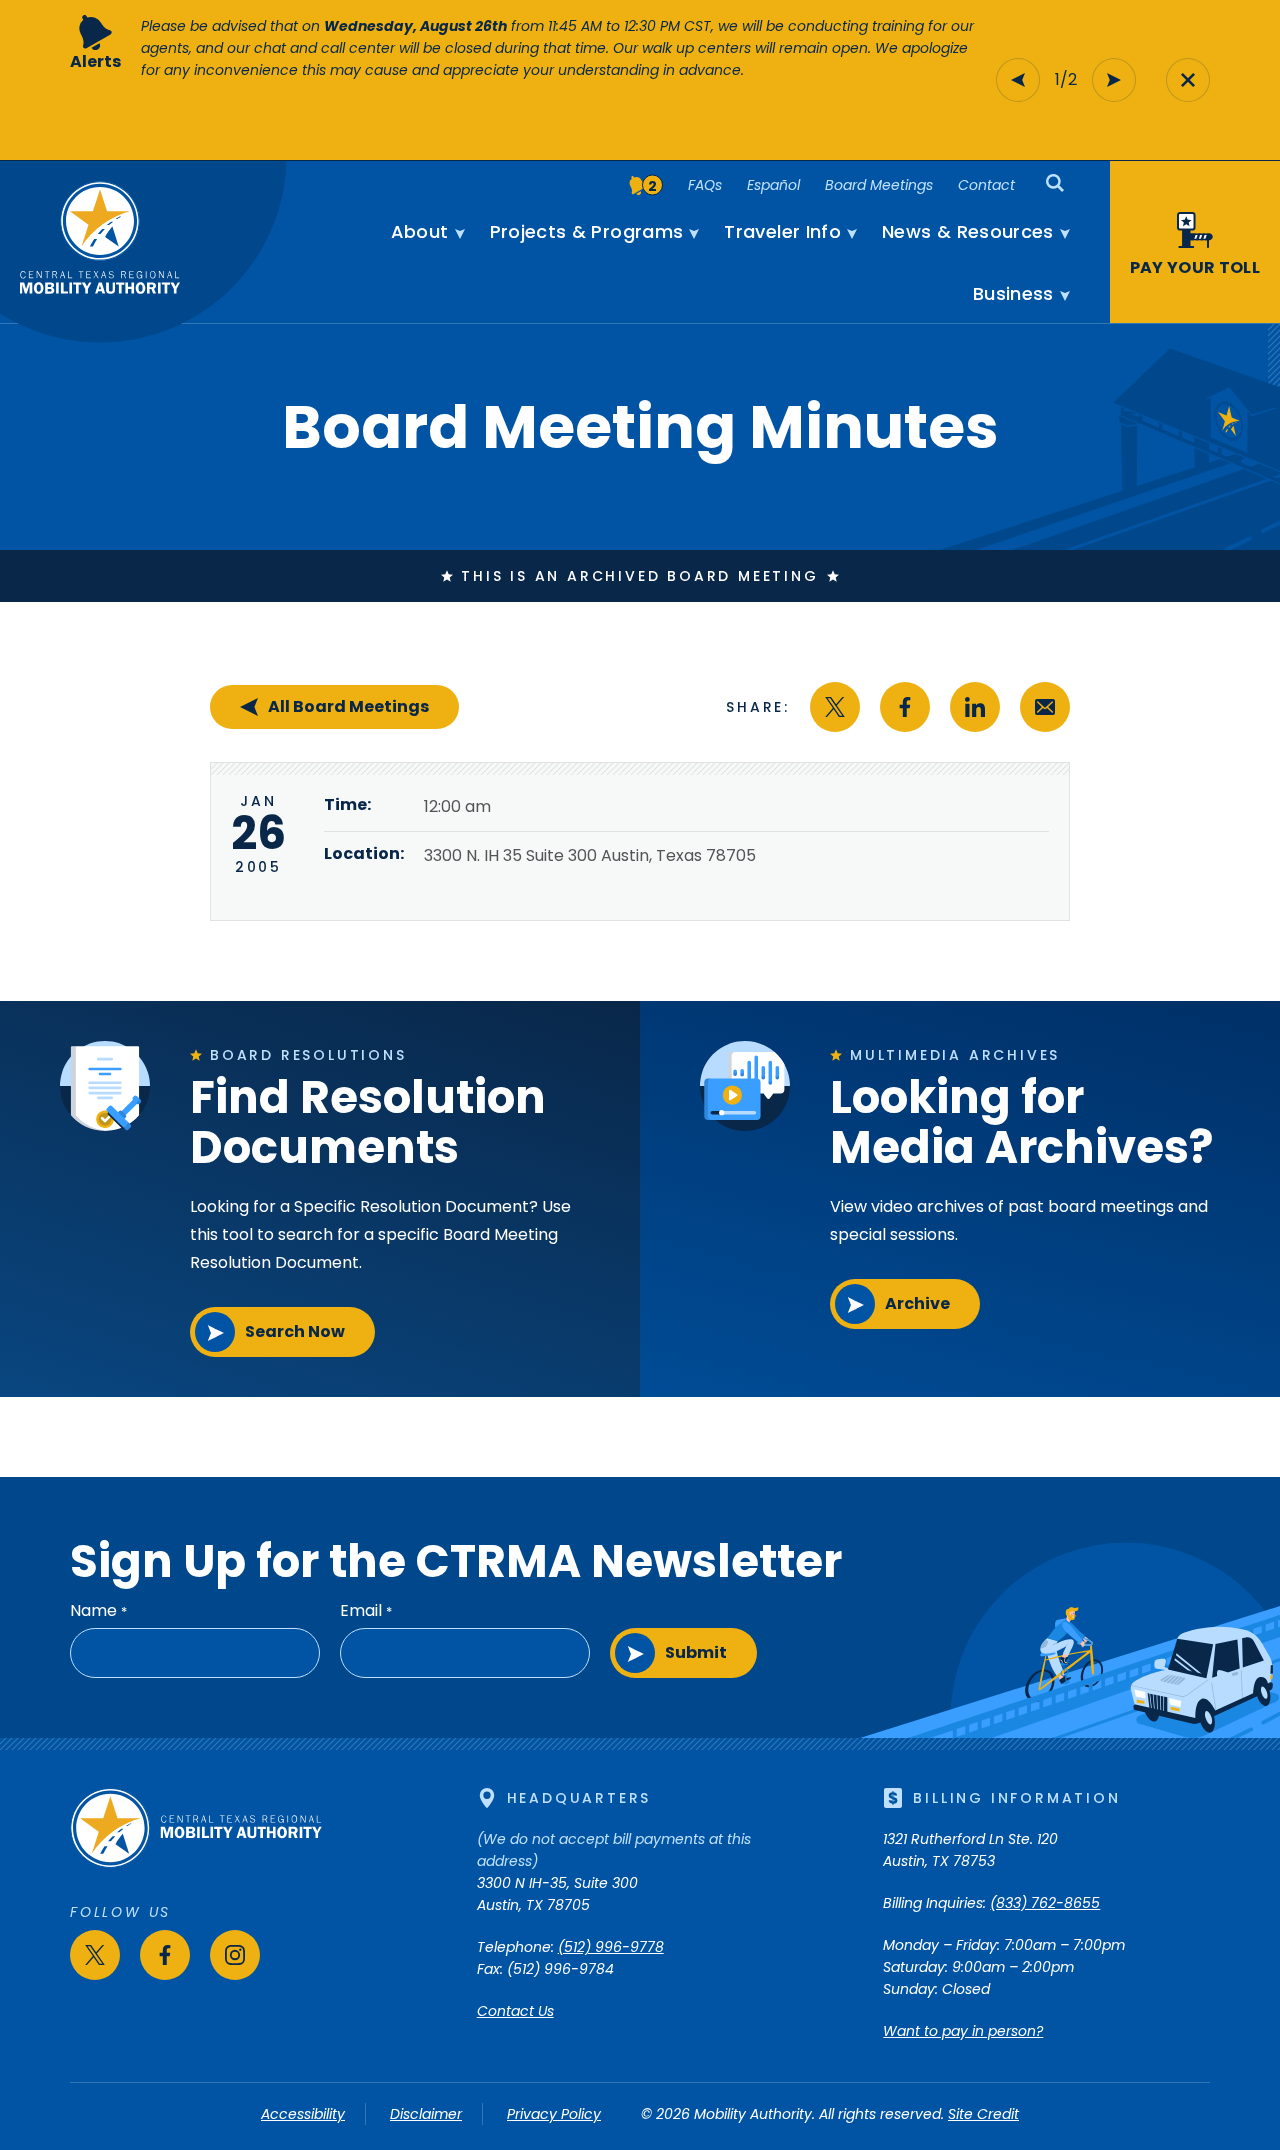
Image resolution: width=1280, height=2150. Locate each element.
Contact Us (515, 2011)
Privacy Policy (554, 2114)
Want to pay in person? (963, 2031)
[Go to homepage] (196, 1863)
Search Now (295, 1331)
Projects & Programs (587, 232)
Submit (696, 1652)
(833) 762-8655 (1045, 1903)
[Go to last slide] (1018, 80)
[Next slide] (1114, 80)
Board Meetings (879, 185)
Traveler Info (782, 232)
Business (1013, 294)
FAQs (705, 185)
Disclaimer (426, 2114)
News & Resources (968, 232)
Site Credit (983, 2114)
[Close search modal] (1188, 80)
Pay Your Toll (1195, 267)
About (420, 232)
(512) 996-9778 (611, 1947)
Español (773, 185)
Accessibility (303, 2114)
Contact (986, 185)
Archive (917, 1303)
